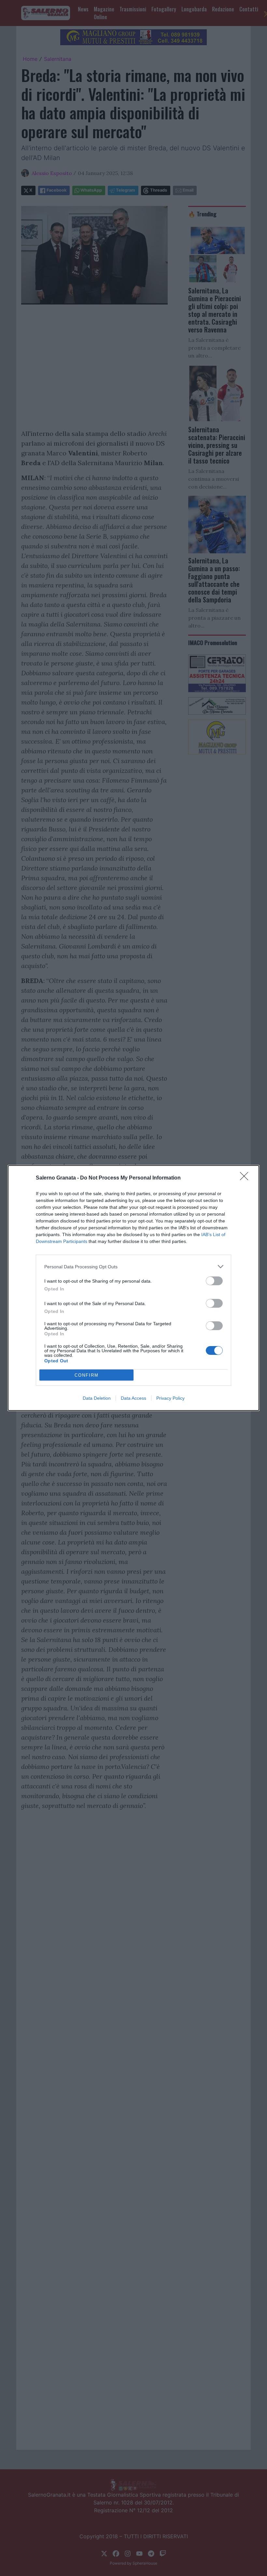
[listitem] (133, 1267)
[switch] (214, 1281)
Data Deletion (97, 1398)
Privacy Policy (170, 1398)
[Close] (246, 1178)
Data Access (133, 1398)
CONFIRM (87, 1375)
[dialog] (133, 1288)
